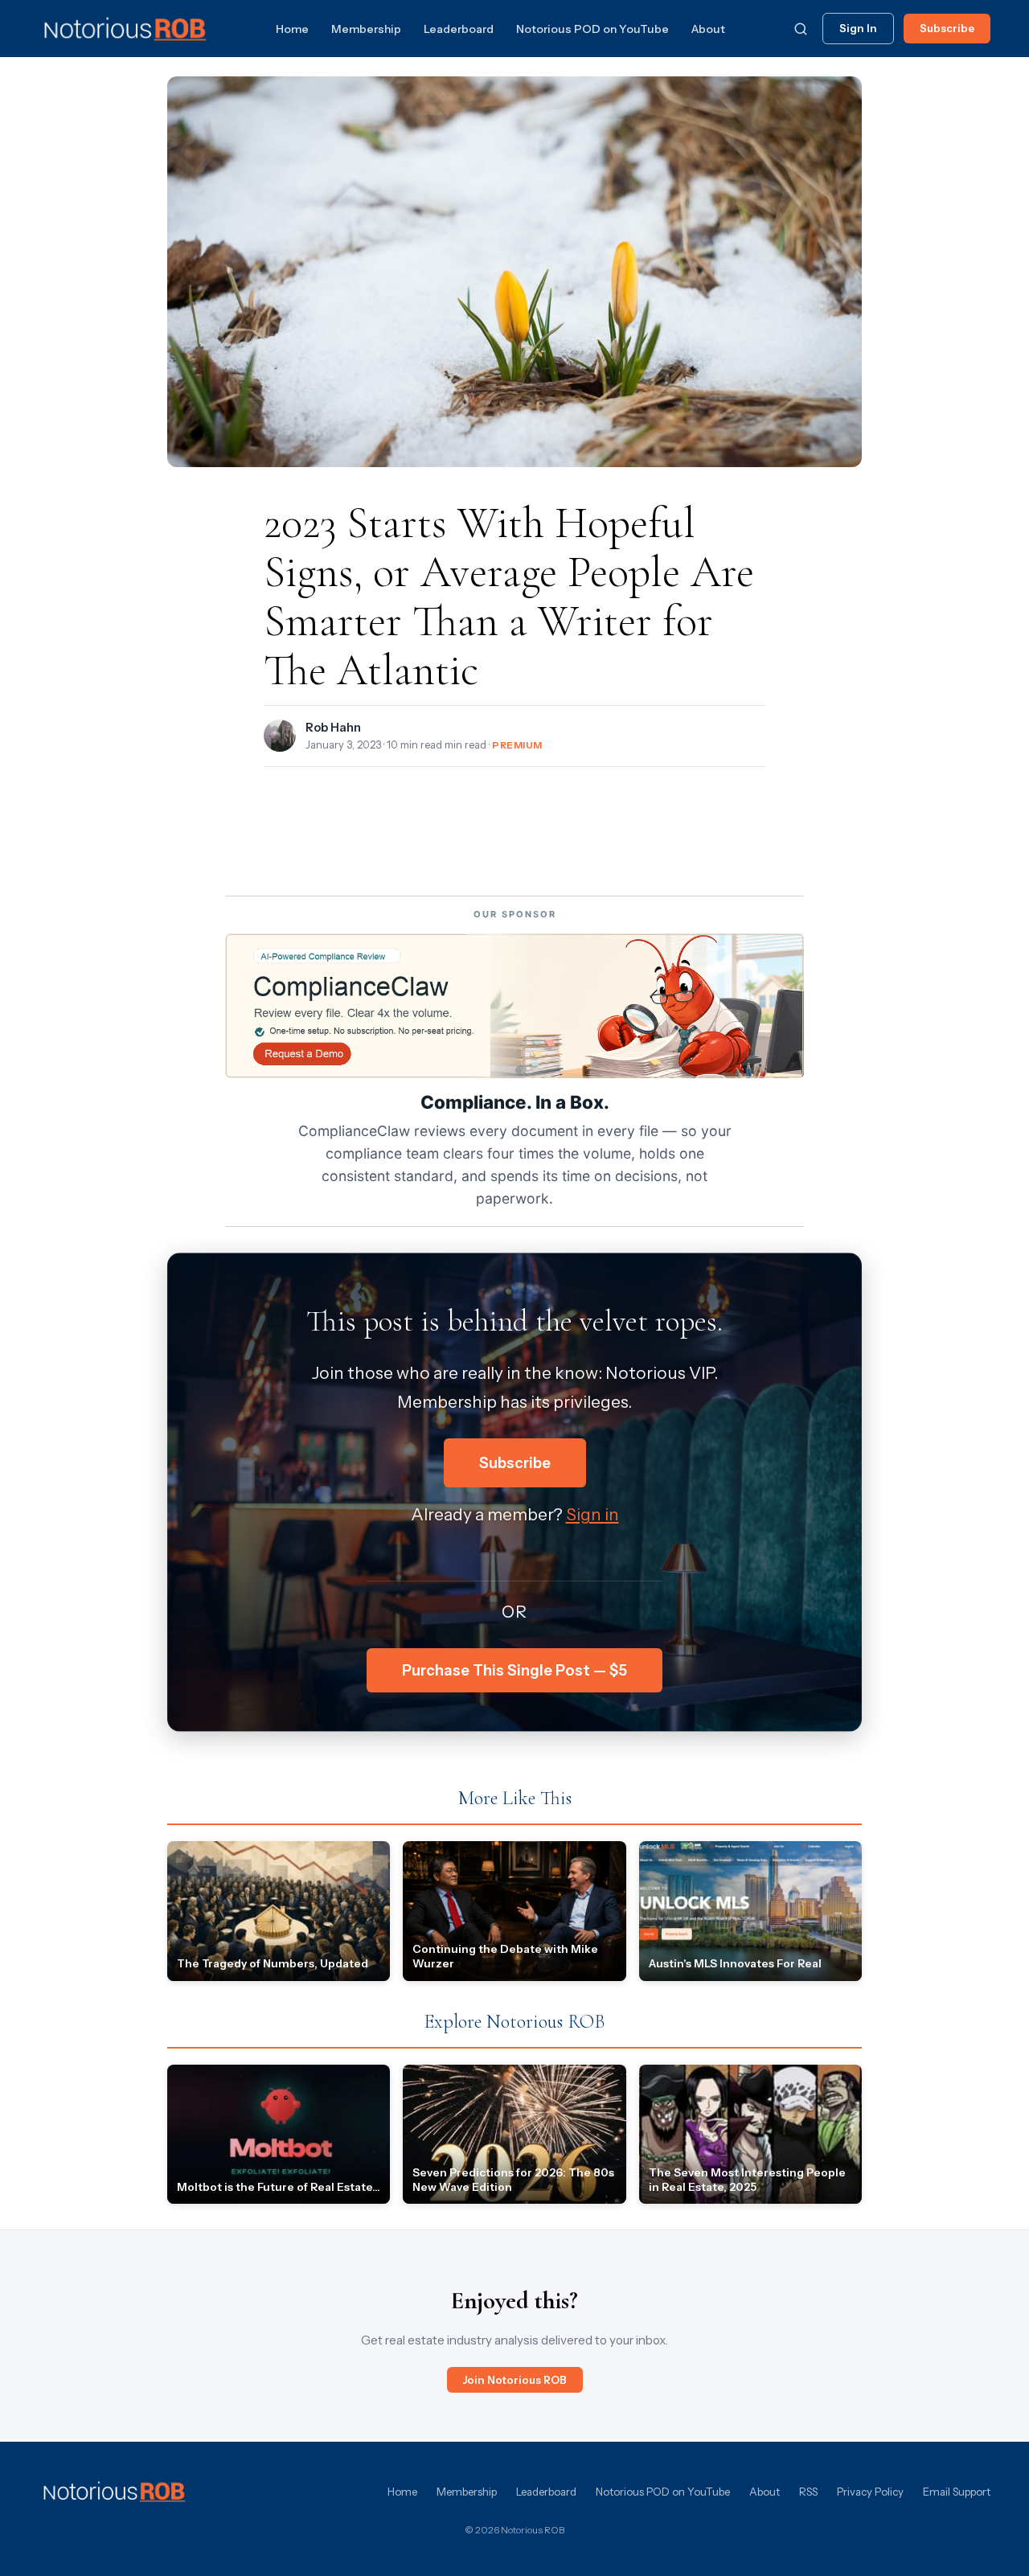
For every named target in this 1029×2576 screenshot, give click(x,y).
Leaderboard (459, 29)
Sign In (858, 28)
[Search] (801, 29)
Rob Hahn (333, 728)
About (708, 29)
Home (292, 29)
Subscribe (947, 28)
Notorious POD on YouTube (592, 29)
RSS (808, 2492)
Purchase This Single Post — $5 (514, 1670)
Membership (366, 29)
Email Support (957, 2492)
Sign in (592, 1514)
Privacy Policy (870, 2492)
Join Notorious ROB (515, 2380)
